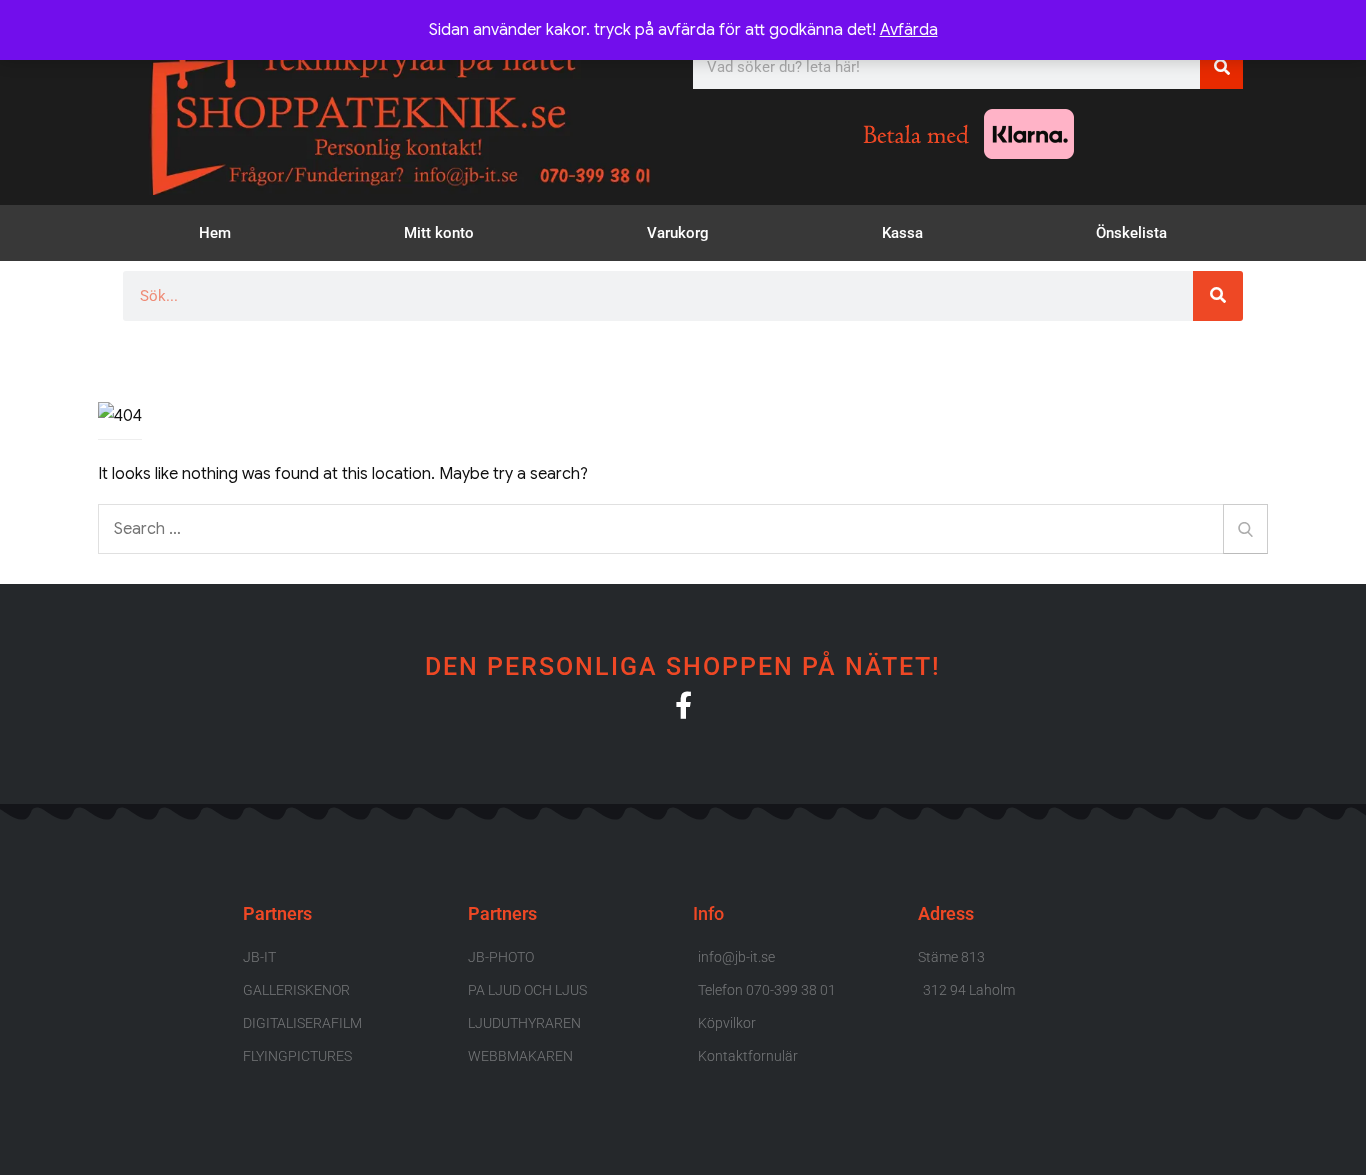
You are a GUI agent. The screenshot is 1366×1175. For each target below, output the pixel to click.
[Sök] (1221, 67)
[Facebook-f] (683, 704)
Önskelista (1131, 233)
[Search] (1245, 529)
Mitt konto (439, 233)
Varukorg (678, 233)
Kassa (902, 233)
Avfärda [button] (909, 30)
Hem (215, 233)
